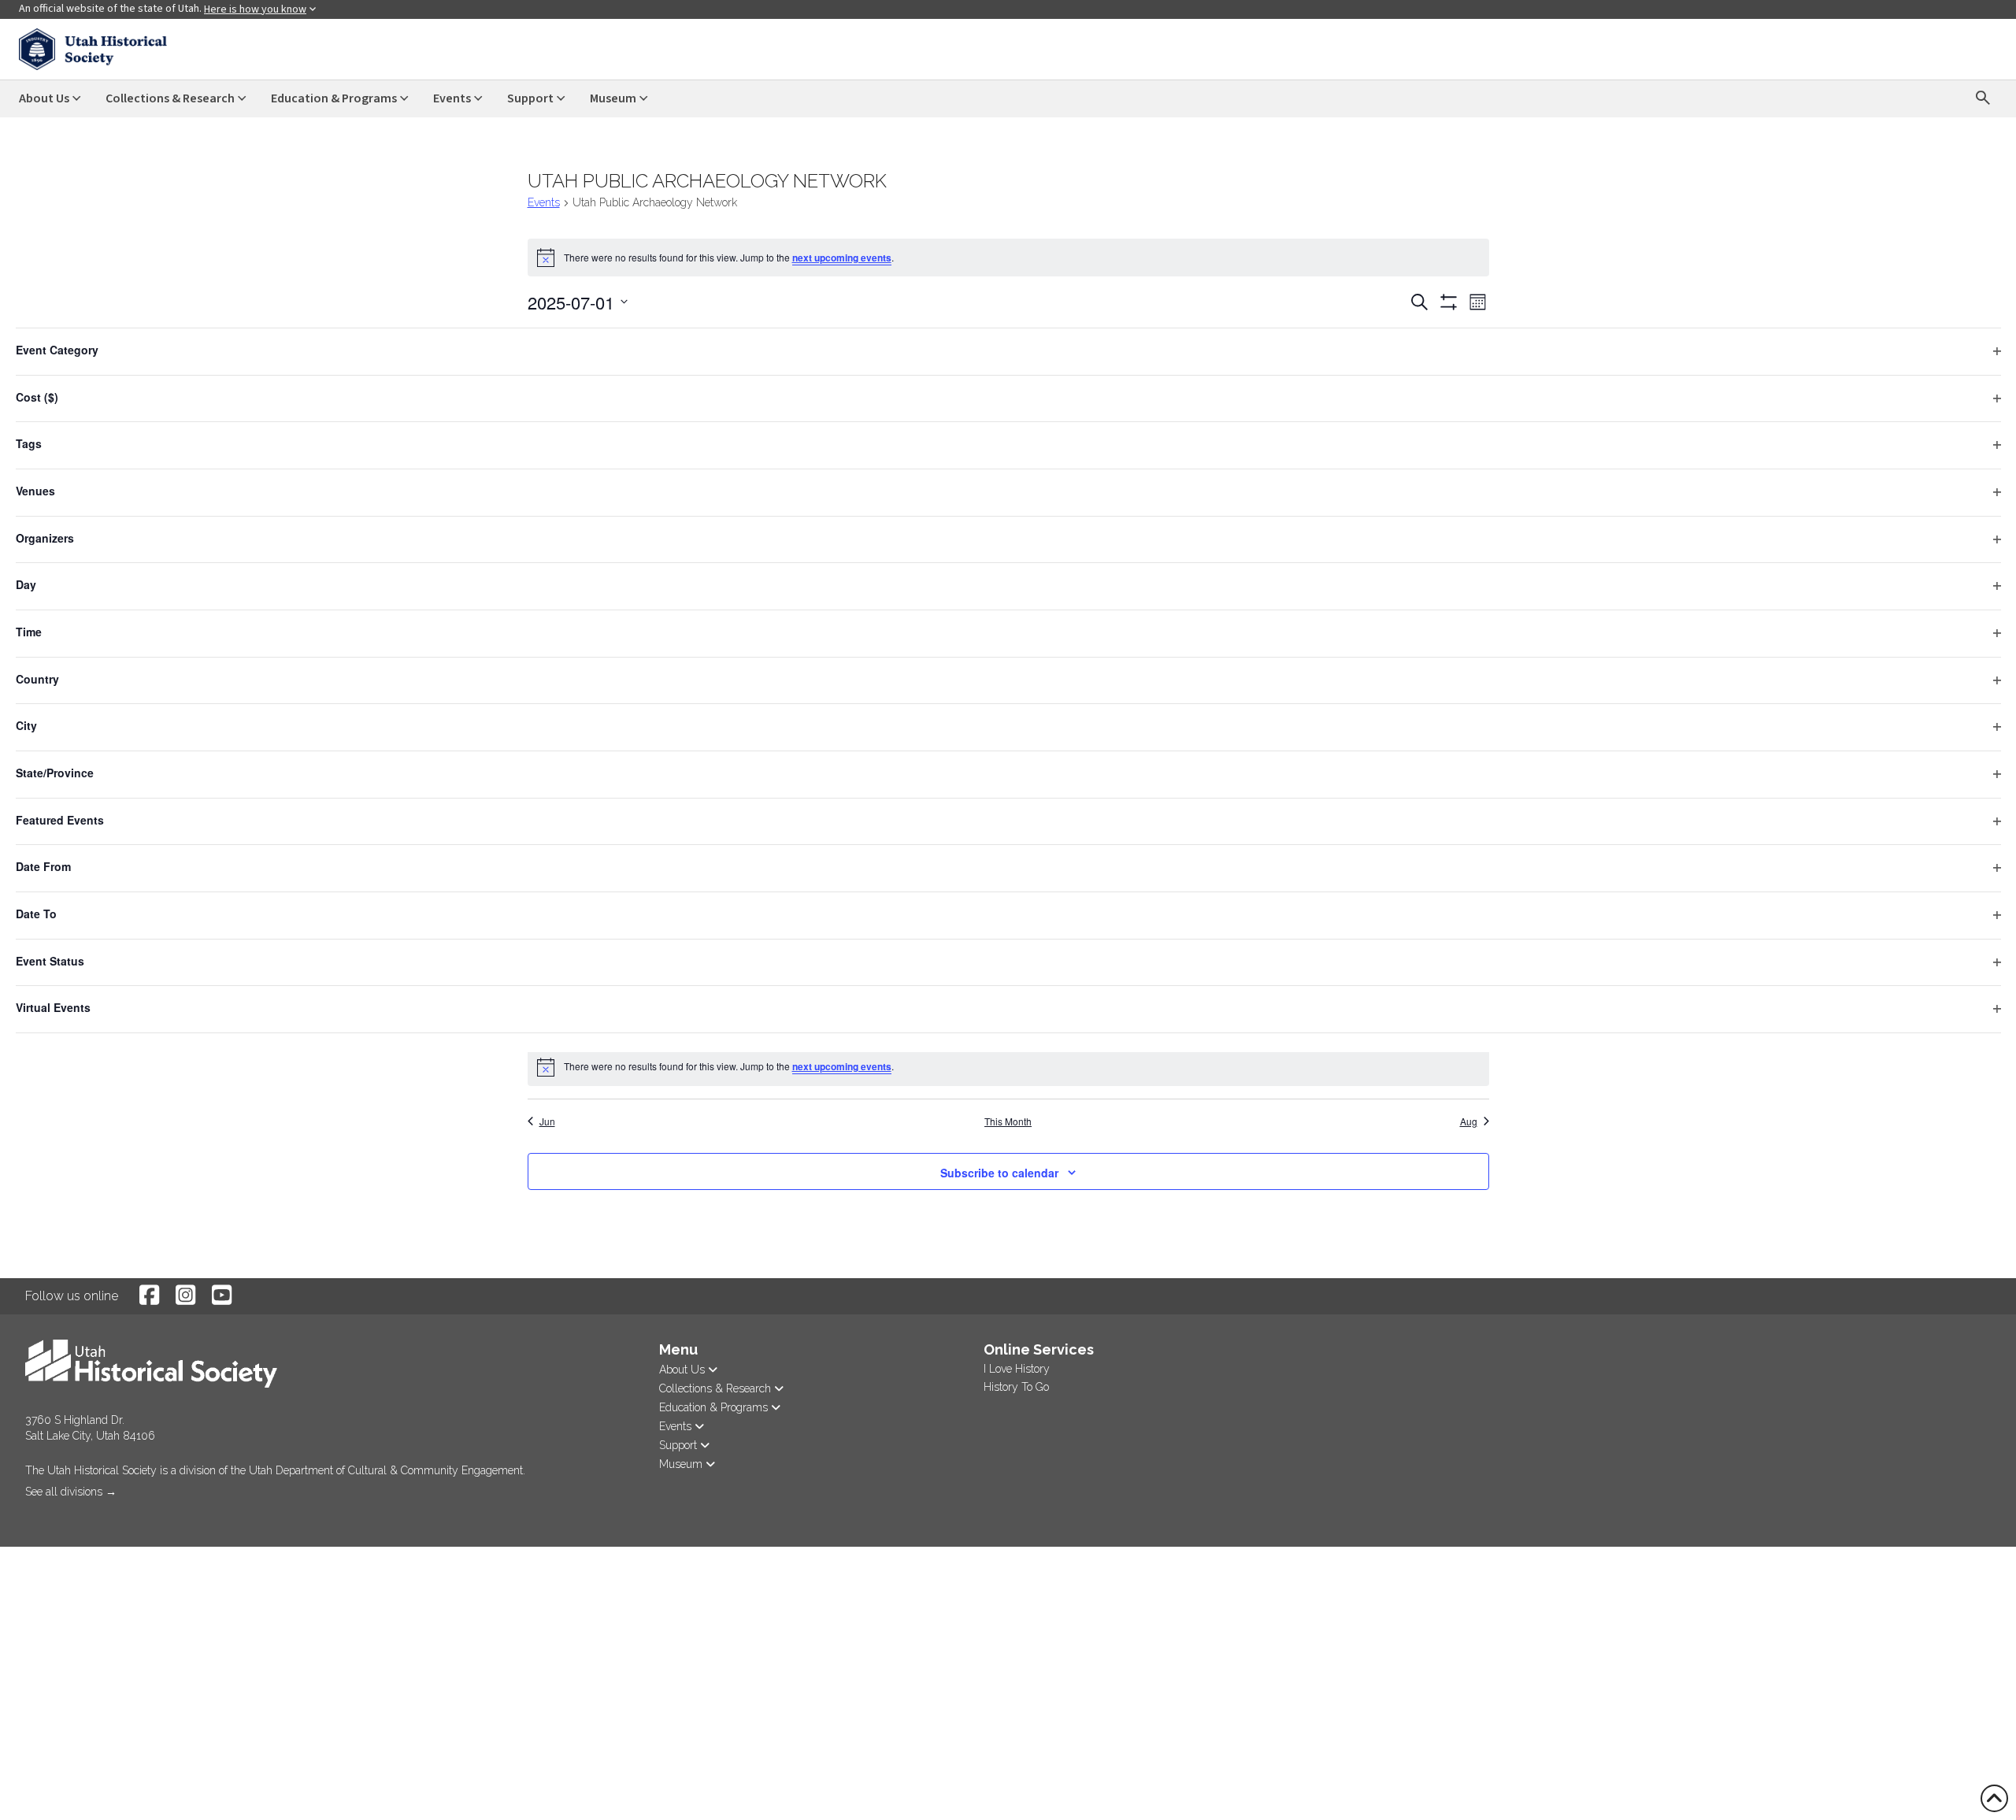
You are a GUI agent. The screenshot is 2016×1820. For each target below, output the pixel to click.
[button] (27, 1514)
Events (544, 202)
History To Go (1016, 1387)
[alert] (1008, 258)
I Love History (1017, 1369)
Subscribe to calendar (999, 1173)
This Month (1008, 1121)
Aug (1469, 1121)
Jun (547, 1121)
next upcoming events (842, 258)
